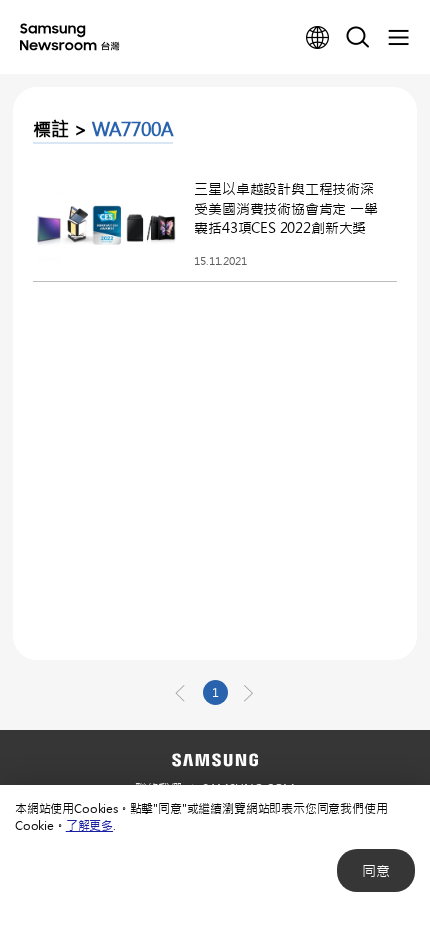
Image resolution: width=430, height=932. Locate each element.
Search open (358, 38)
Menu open (398, 38)
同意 (376, 870)
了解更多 (89, 825)
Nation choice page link (318, 38)
